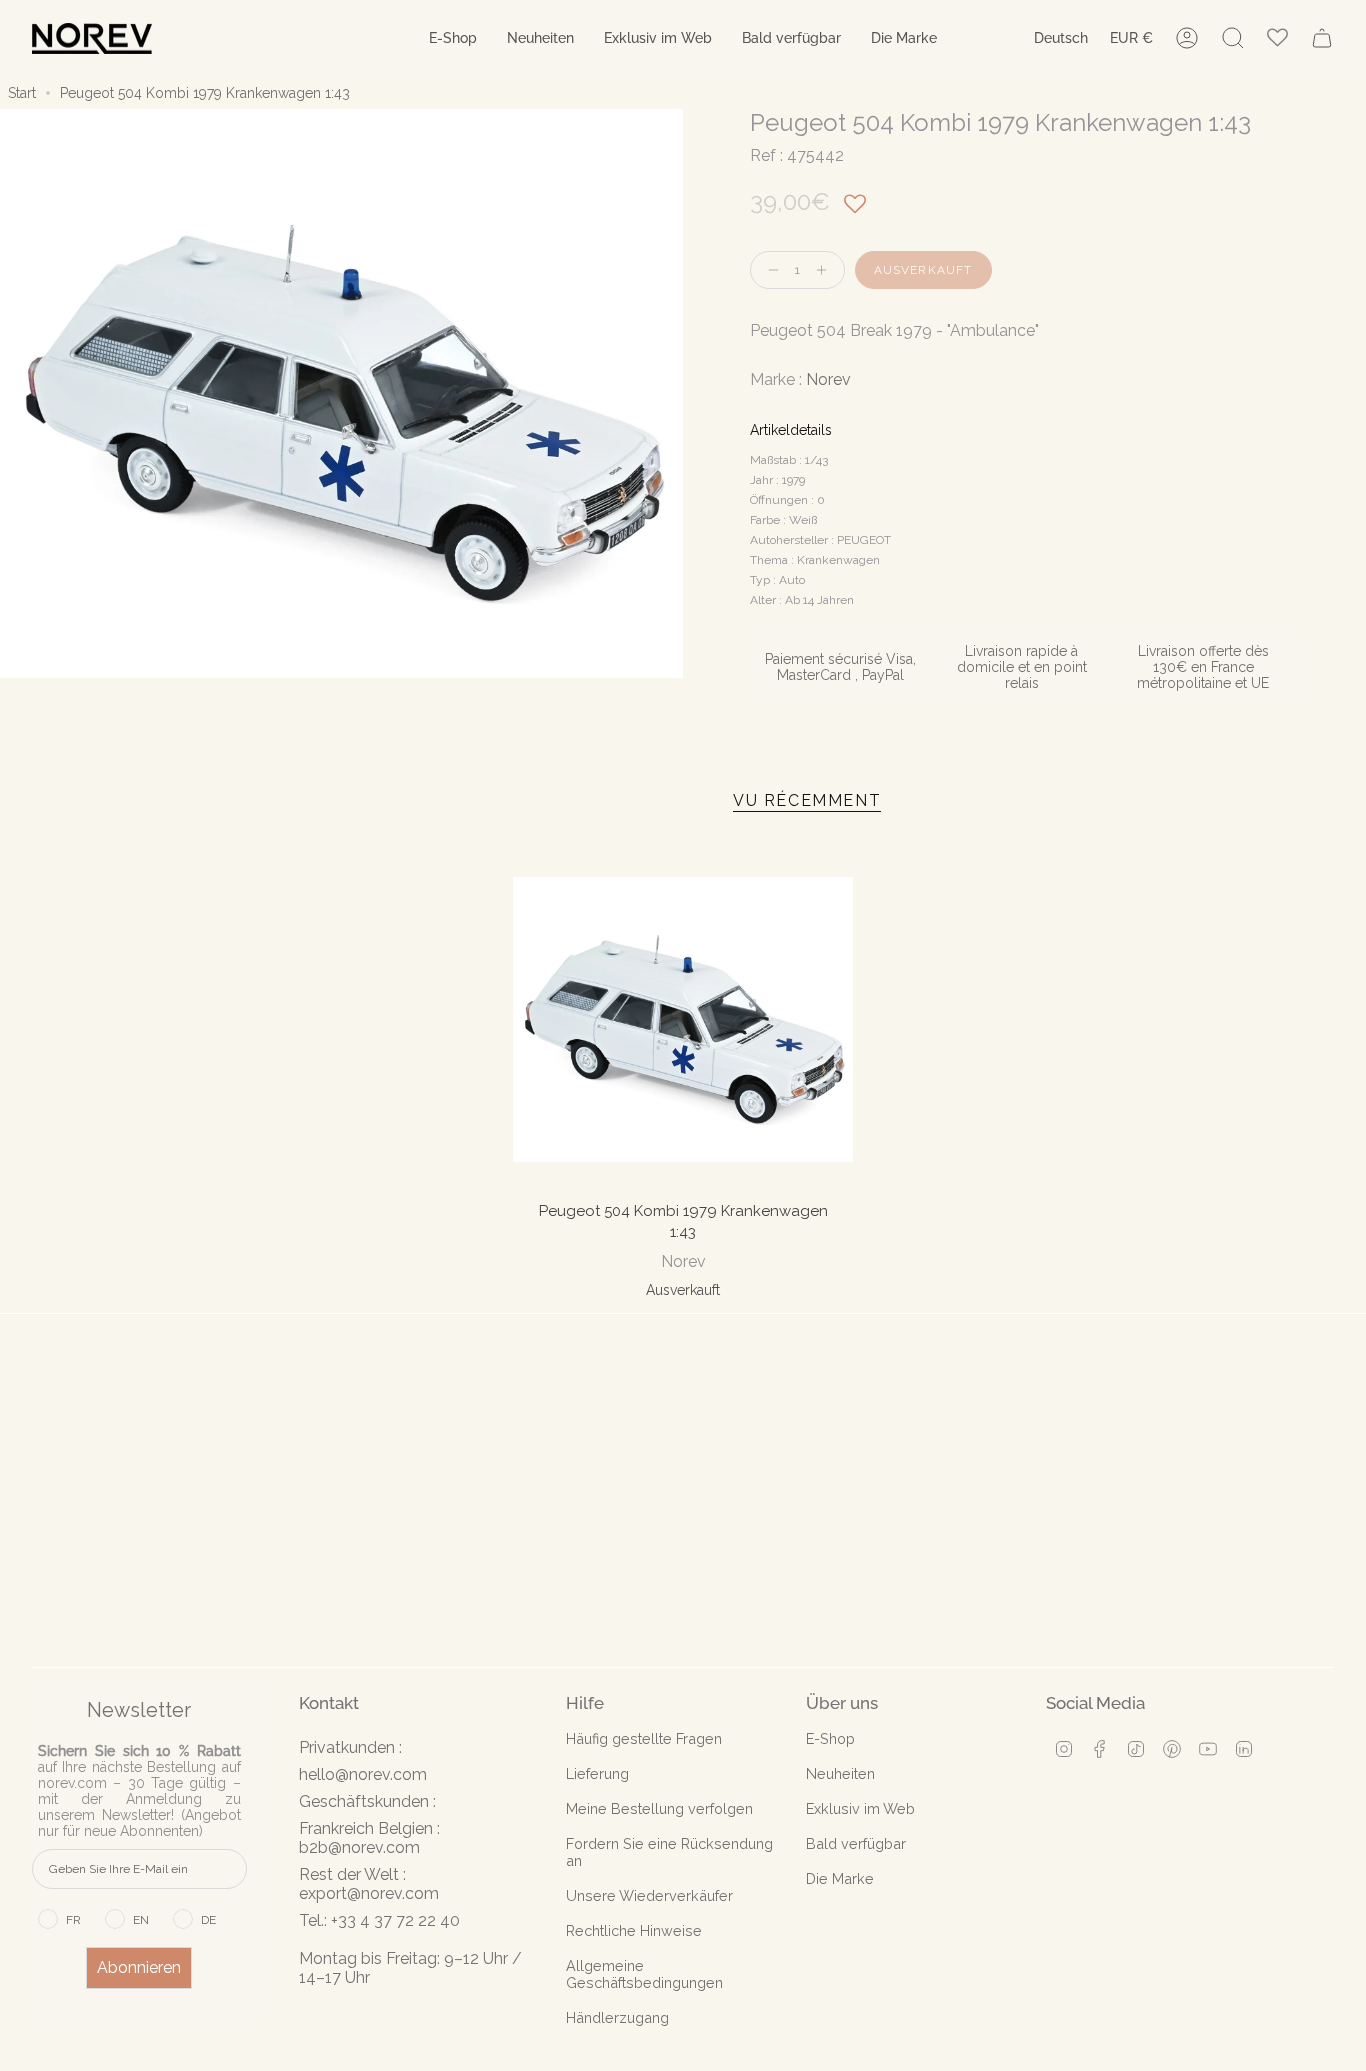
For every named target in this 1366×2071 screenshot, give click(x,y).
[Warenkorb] (1322, 38)
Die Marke (840, 1878)
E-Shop (830, 1738)
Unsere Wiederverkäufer (649, 1895)
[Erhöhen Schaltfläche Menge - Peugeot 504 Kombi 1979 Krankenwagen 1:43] (826, 270)
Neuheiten (840, 1773)
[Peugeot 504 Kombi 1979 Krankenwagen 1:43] (683, 1019)
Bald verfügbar (856, 1843)
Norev (828, 379)
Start (22, 93)
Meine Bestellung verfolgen (659, 1808)
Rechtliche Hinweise (634, 1930)
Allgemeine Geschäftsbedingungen (644, 1974)
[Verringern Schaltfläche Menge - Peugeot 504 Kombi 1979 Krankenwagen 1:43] (769, 270)
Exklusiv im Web (860, 1808)
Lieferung (597, 1773)
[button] (453, 38)
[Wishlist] (1277, 38)
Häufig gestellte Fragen (644, 1738)
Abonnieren (139, 1967)
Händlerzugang (617, 2017)
